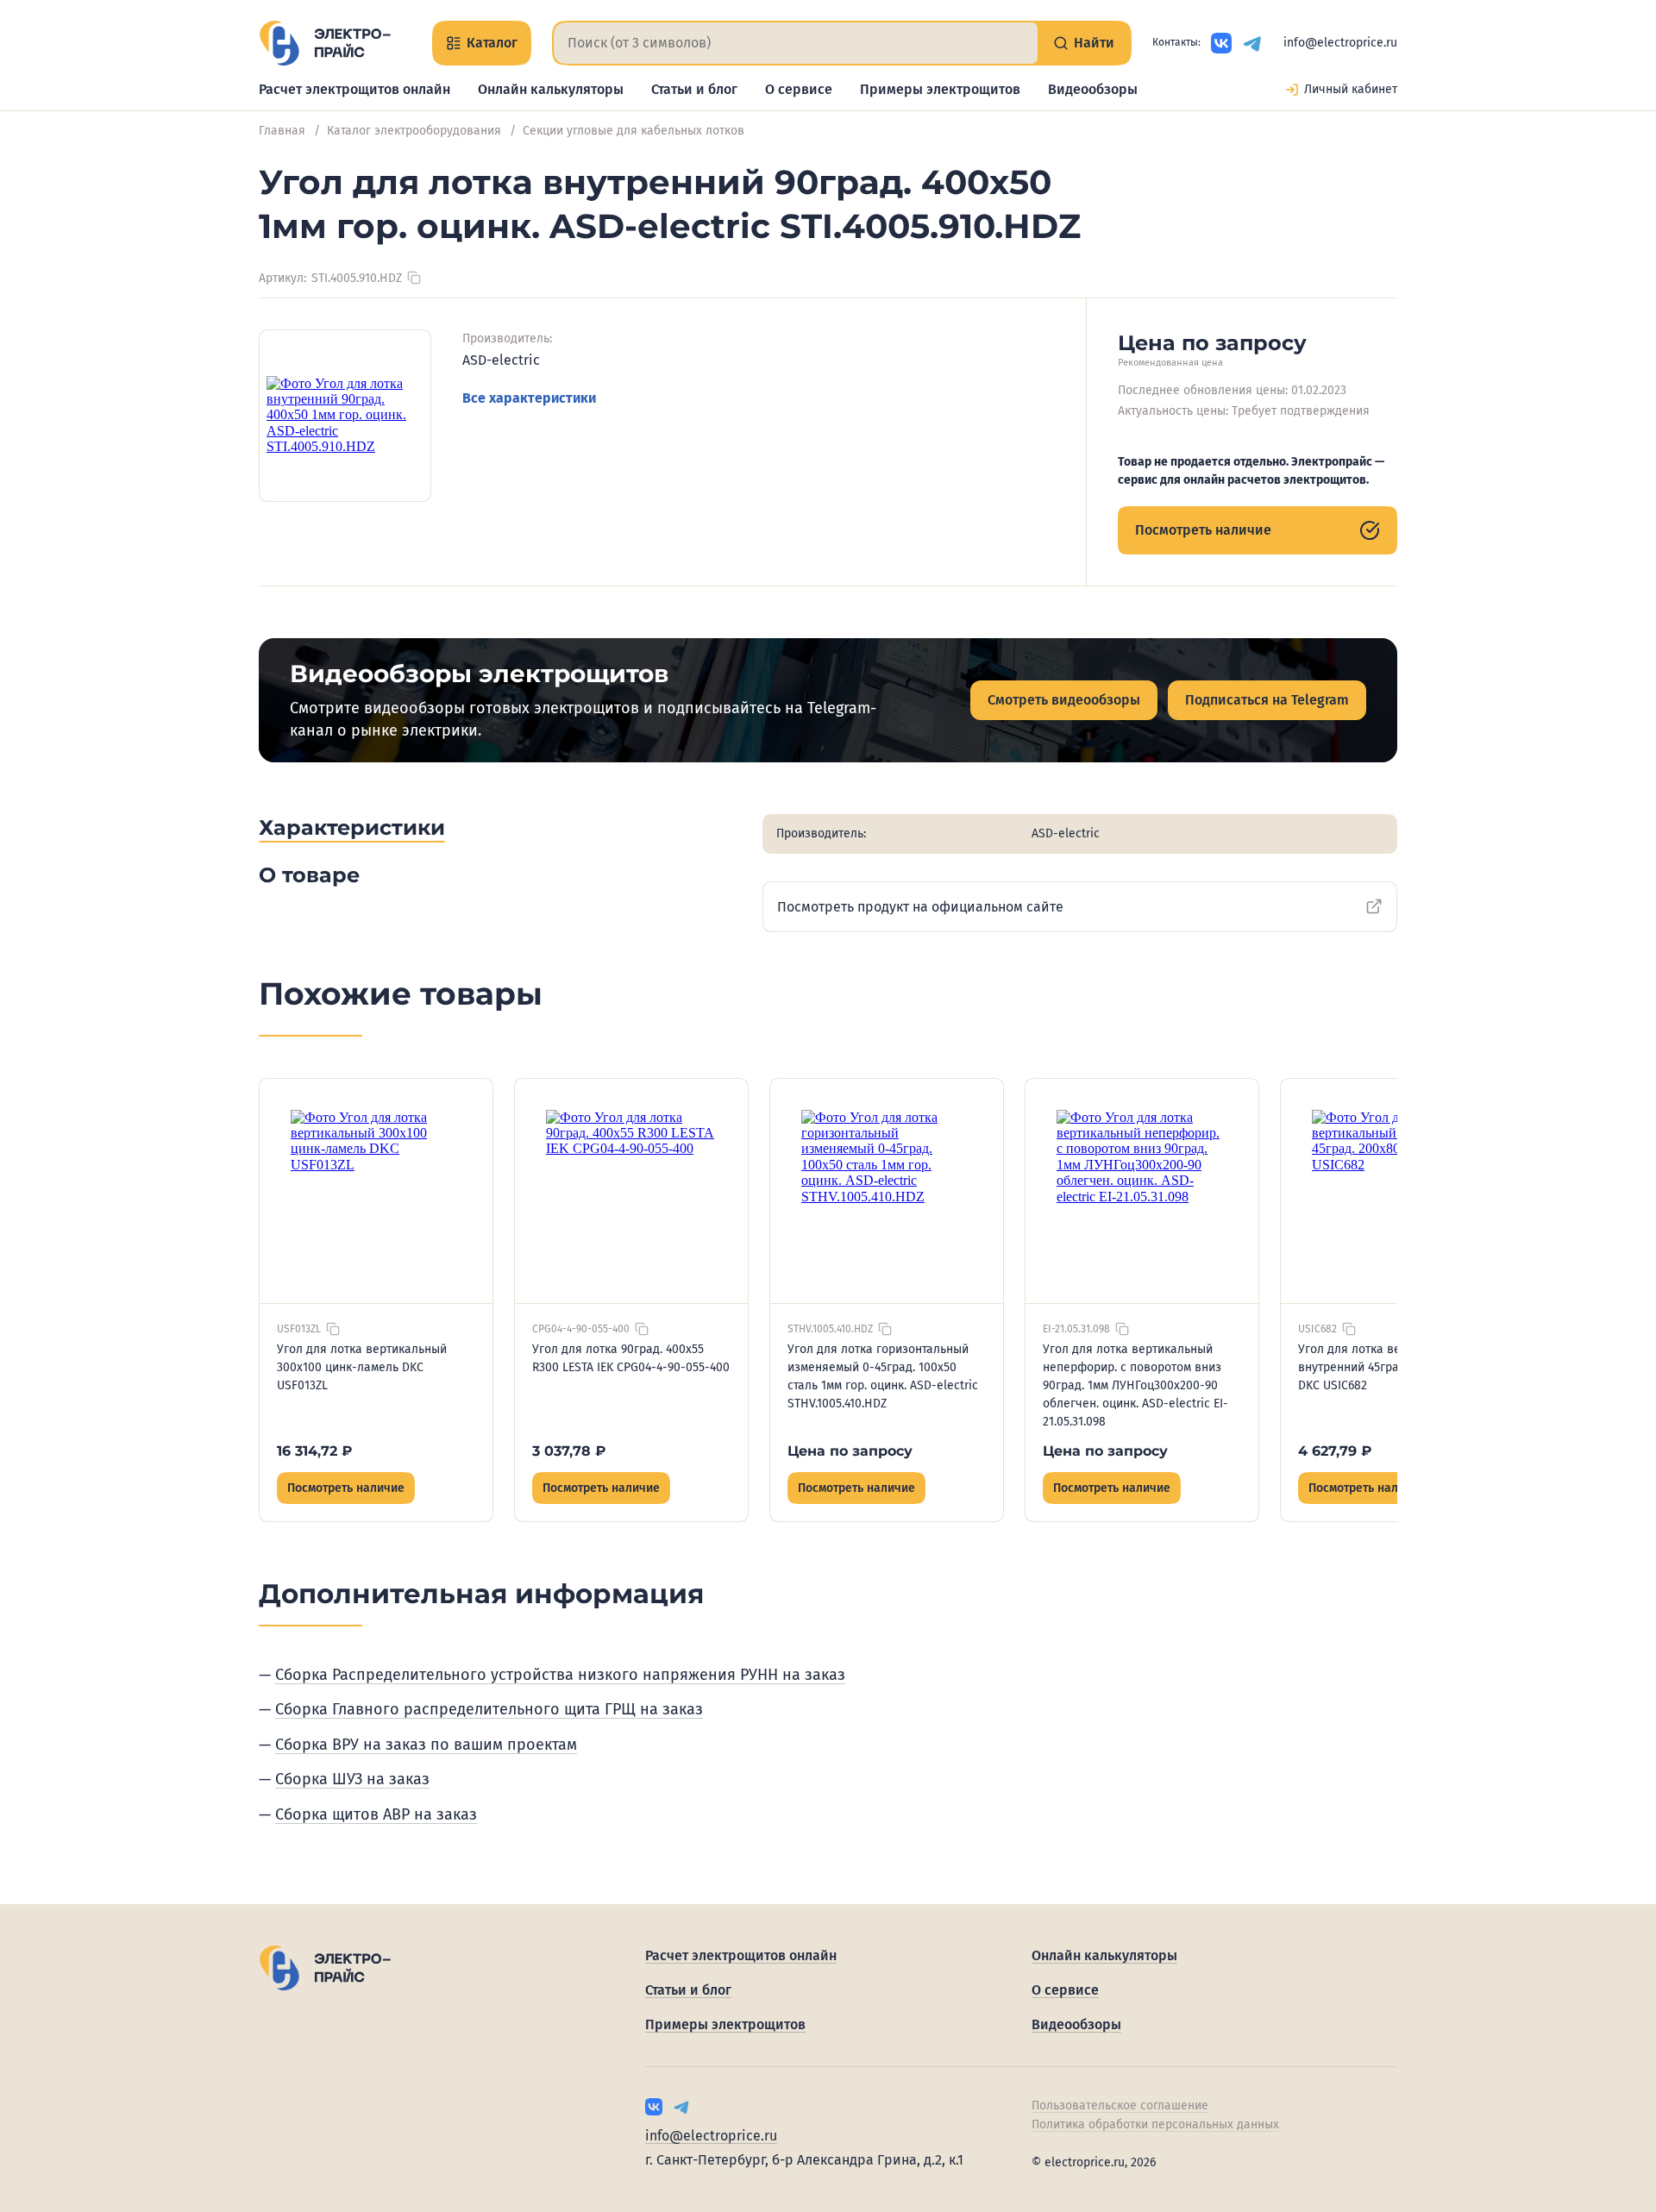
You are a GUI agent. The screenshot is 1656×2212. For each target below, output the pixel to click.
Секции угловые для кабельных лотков (634, 131)
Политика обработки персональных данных (1155, 2124)
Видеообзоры (1093, 89)
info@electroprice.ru (1340, 43)
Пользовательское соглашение (1120, 2105)
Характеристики (352, 827)
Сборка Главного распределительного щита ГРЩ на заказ (489, 1709)
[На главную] (325, 43)
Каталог (492, 43)
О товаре (309, 875)
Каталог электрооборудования (414, 131)
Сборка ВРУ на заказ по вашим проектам (426, 1745)
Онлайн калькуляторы (551, 89)
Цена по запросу (850, 1451)
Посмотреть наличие (1203, 530)
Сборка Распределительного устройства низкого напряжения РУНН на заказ (560, 1675)
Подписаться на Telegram (1267, 700)
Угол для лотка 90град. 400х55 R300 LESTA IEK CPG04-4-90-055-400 (631, 1358)
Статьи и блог (694, 89)
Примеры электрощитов (940, 89)
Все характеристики (529, 398)
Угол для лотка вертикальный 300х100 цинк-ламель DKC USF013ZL (362, 1367)
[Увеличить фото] (345, 416)
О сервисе (799, 89)
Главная (282, 131)
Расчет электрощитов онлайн (354, 89)
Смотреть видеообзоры (1064, 700)
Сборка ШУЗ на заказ (352, 1779)
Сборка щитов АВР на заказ (376, 1814)
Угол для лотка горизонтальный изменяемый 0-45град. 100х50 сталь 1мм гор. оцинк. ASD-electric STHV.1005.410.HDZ (883, 1376)
